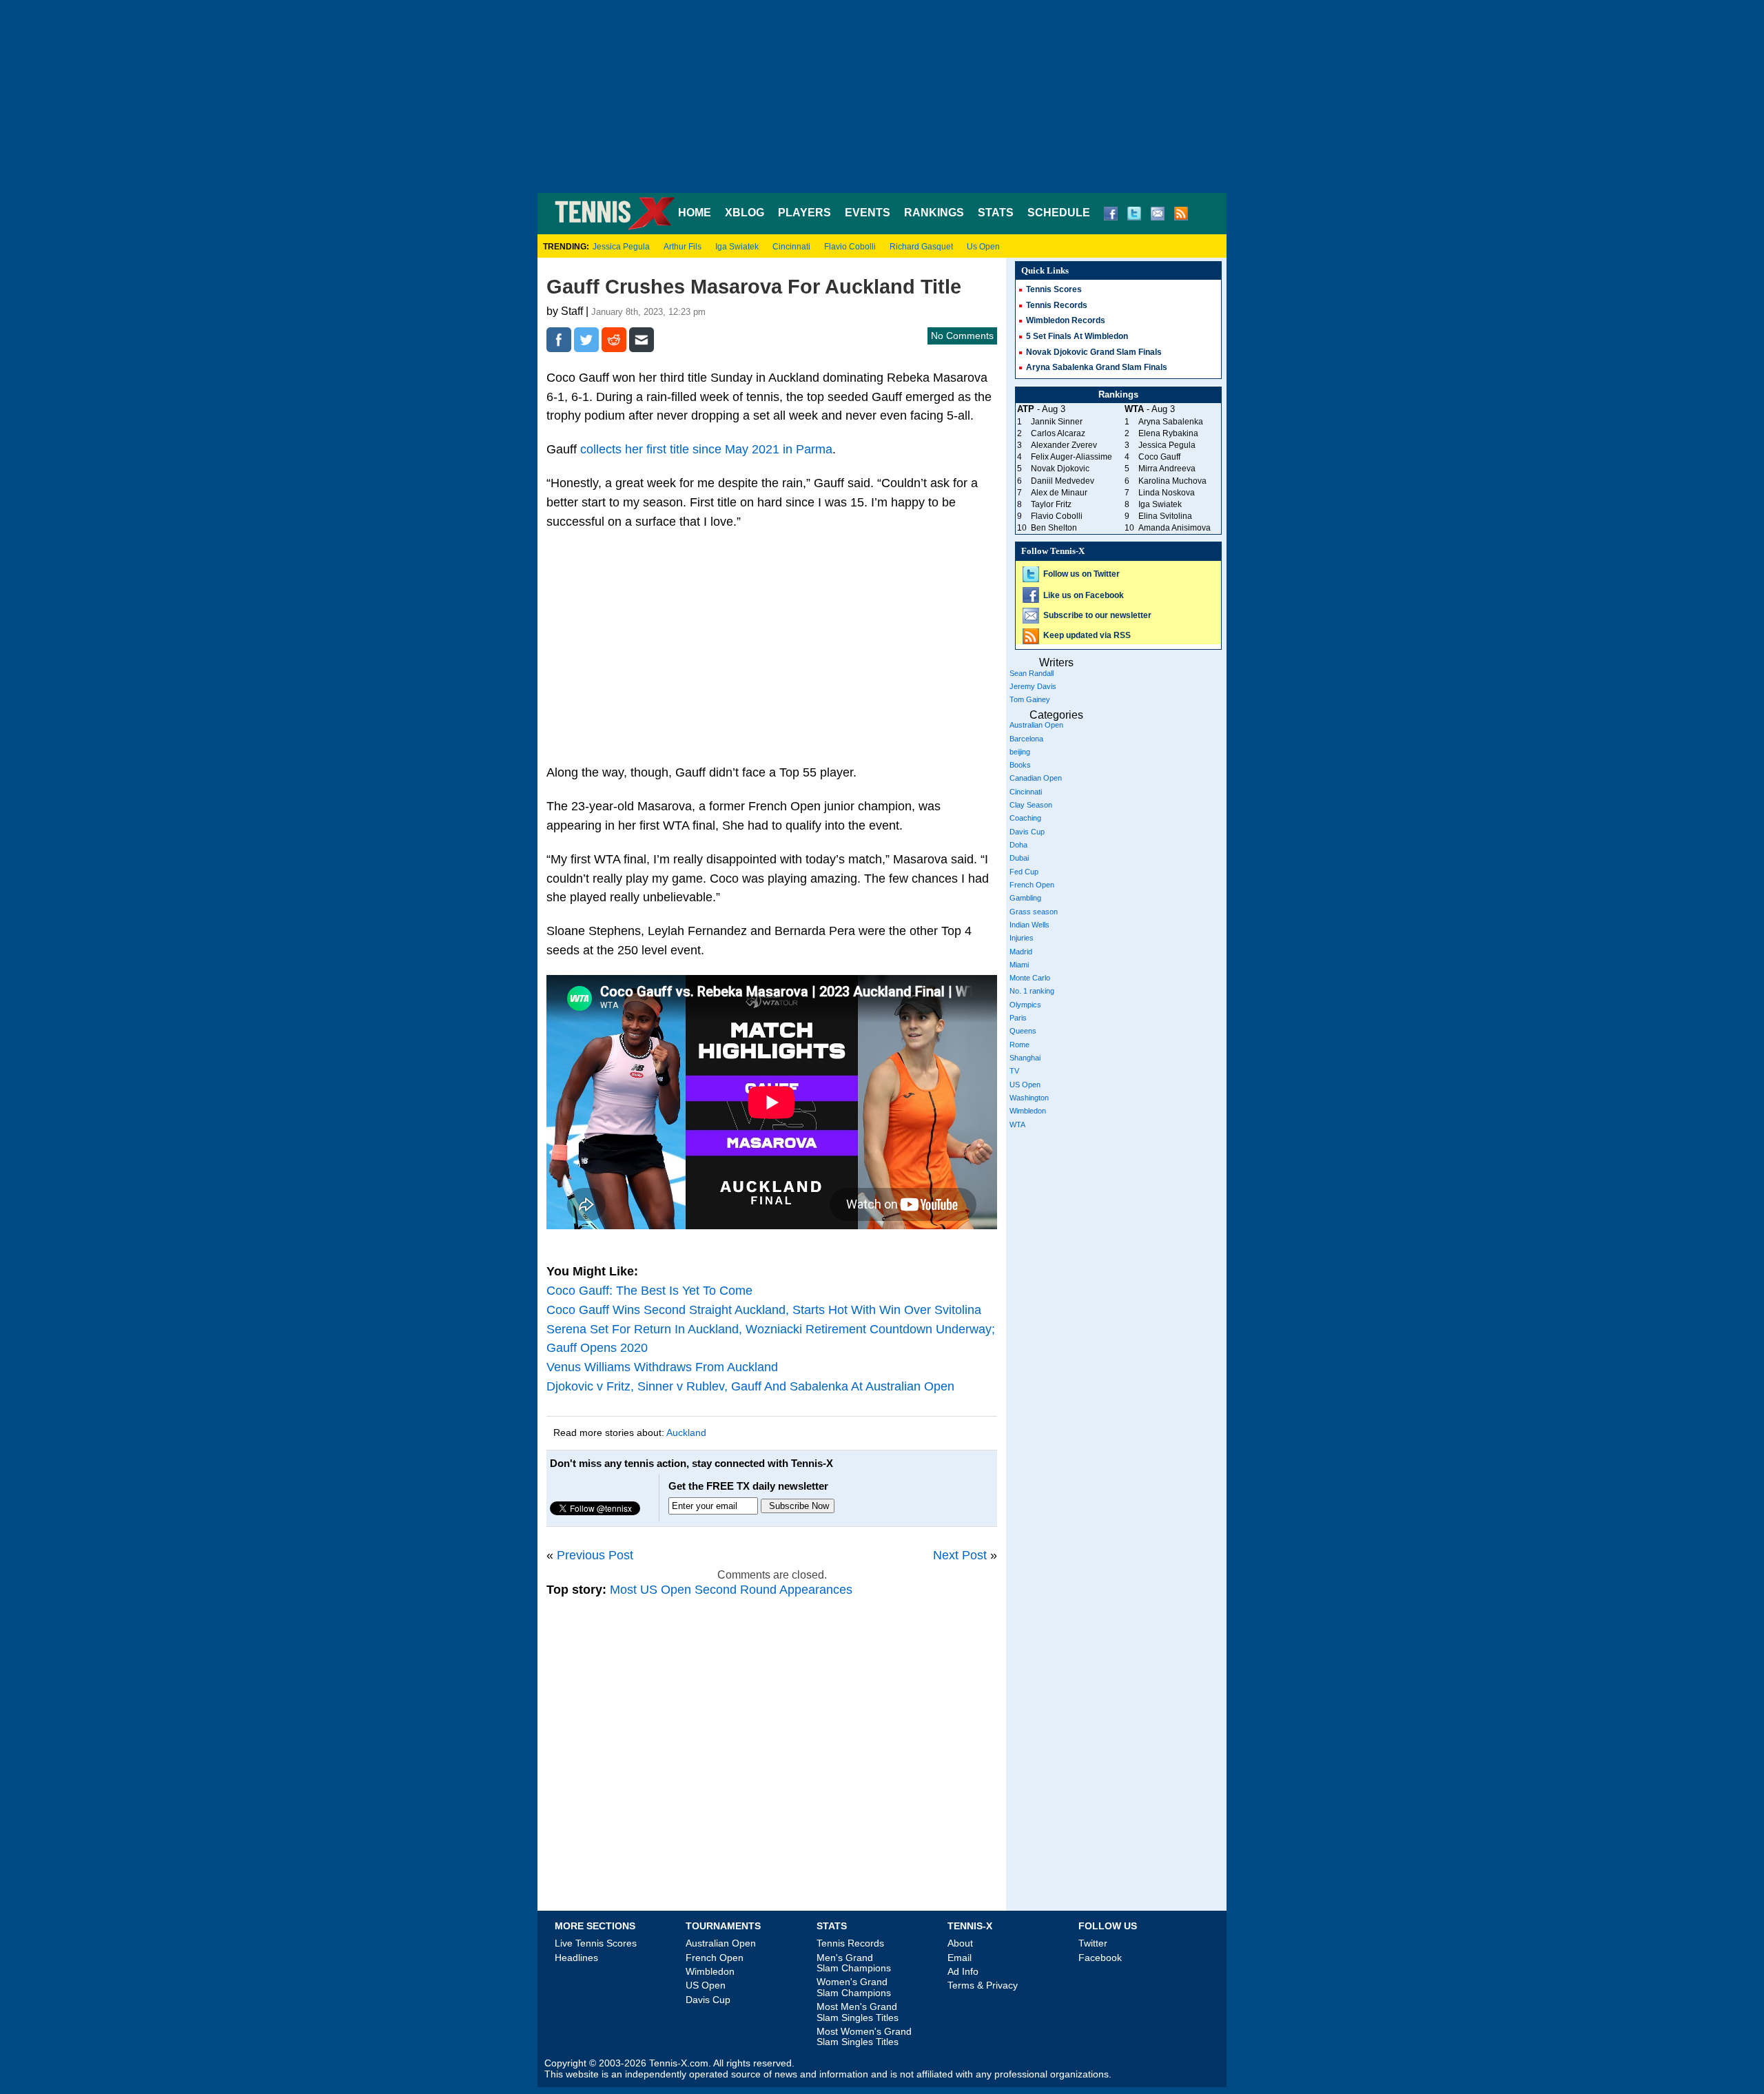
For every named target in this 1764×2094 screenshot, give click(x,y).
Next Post (960, 1555)
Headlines (576, 1958)
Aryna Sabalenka (1171, 422)
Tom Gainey (1030, 699)
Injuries (1022, 938)
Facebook (1100, 1958)
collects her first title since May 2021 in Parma (706, 449)
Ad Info (963, 1971)
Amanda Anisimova (1175, 528)
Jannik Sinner (1057, 422)
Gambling (1025, 898)
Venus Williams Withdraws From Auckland (662, 1367)
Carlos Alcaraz (1058, 433)
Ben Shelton (1054, 528)
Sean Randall (1032, 673)
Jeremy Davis (1033, 686)
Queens (1023, 1031)
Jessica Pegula (621, 247)
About (960, 1943)
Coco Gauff (1159, 457)
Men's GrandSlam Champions (854, 1963)
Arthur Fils (683, 247)
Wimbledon (1028, 1111)
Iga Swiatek (737, 247)
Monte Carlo (1030, 978)
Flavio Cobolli (850, 247)
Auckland (686, 1433)
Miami (1019, 965)
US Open (1025, 1085)
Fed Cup (1024, 872)
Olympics (1025, 1005)
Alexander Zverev (1064, 445)
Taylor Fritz (1051, 504)
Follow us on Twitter (1081, 574)
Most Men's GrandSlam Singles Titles (858, 2012)
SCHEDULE (1059, 213)
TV (1014, 1071)
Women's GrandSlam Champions (854, 1987)
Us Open (983, 247)
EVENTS (868, 213)
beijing (1020, 752)
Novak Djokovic (1060, 469)
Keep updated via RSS (1087, 635)
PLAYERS (804, 213)
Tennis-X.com (679, 2063)
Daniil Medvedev (1063, 481)
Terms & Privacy (983, 1985)
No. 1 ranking (1032, 991)
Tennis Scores (1054, 289)
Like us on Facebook (1084, 595)
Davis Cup (1027, 832)
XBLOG (745, 213)
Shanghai (1025, 1058)
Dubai (1019, 858)
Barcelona (1026, 739)
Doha (1018, 845)
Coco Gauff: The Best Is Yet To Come (649, 1291)
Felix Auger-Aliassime (1071, 457)
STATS (996, 213)
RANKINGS (934, 213)
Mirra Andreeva (1167, 469)
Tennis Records (1057, 305)
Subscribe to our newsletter (1097, 615)
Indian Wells (1029, 925)
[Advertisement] (882, 96)
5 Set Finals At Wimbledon (1077, 336)
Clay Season (1031, 805)
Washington (1029, 1098)
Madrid (1021, 952)
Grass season (1034, 912)
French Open (1032, 885)
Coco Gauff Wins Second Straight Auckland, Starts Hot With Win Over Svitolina (764, 1310)
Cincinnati (791, 247)
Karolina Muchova (1172, 481)
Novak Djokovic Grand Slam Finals (1094, 352)
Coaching (1025, 818)
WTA (1017, 1125)
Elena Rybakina (1168, 433)
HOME (695, 213)
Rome (1019, 1045)
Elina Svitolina (1165, 516)
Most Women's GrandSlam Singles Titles (864, 2036)
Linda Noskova (1167, 493)
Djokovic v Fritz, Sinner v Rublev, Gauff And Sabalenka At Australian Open (750, 1386)
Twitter (1093, 1943)
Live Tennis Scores (596, 1943)
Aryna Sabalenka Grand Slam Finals (1097, 367)
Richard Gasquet (921, 247)
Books (1020, 765)
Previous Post (595, 1555)
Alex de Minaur (1059, 493)
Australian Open (1036, 725)
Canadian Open (1036, 778)
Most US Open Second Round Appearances (731, 1590)
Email (960, 1958)
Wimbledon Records (1066, 320)
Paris (1018, 1018)
